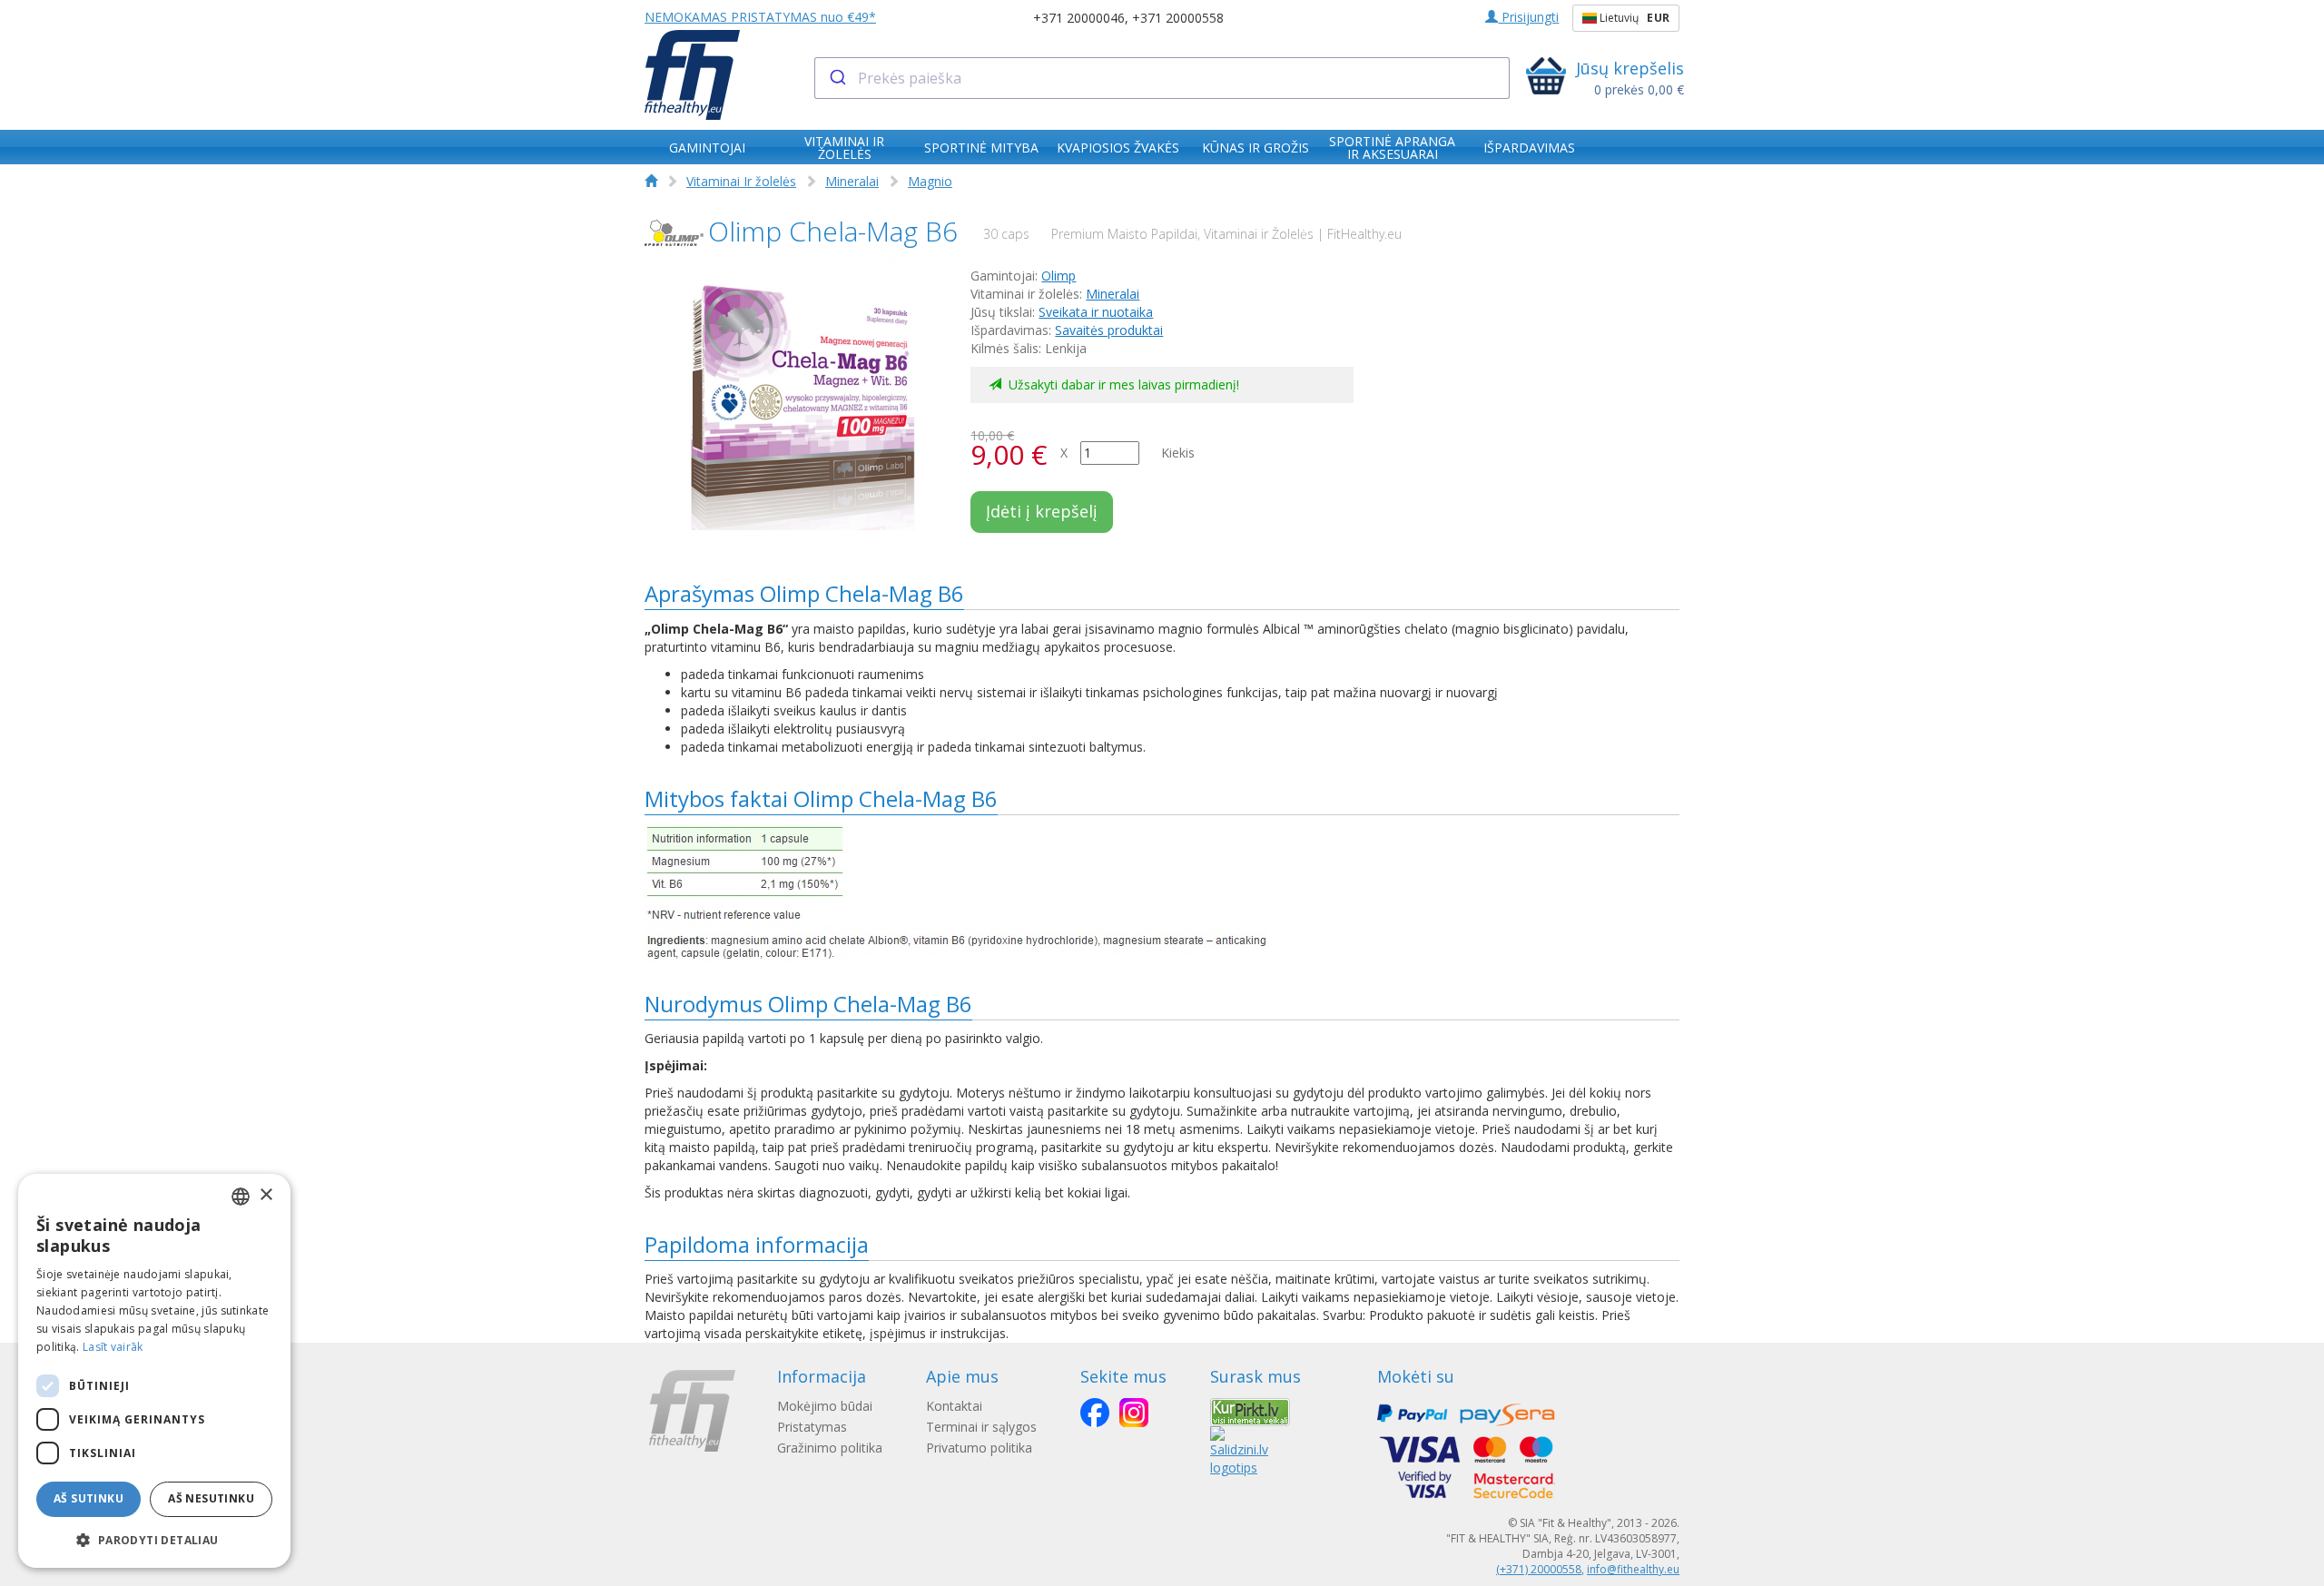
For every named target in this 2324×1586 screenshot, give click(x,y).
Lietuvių (1633, 18)
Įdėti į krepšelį (1042, 511)
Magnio (930, 181)
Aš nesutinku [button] (211, 1498)
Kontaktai (954, 1406)
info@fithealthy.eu (1633, 1569)
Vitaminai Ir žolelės (741, 181)
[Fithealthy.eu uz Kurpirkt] (1250, 1410)
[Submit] (837, 78)
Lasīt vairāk (113, 1347)
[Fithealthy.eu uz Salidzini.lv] (1239, 1450)
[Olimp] (674, 233)
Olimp (1059, 276)
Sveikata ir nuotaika (1096, 312)
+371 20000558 (1178, 18)
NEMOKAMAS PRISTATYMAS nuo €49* (760, 17)
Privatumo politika (979, 1448)
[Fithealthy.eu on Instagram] (1134, 1413)
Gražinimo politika (830, 1448)
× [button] (266, 1195)
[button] (154, 1539)
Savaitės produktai (1109, 330)
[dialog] (154, 1371)
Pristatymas (812, 1427)
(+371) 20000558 (1539, 1569)
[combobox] (1162, 78)
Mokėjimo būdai (825, 1406)
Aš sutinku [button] (89, 1498)
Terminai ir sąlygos (981, 1427)
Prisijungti (1528, 17)
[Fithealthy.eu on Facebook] (1095, 1413)
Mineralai (852, 181)
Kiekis (1178, 453)
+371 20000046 (1079, 18)
